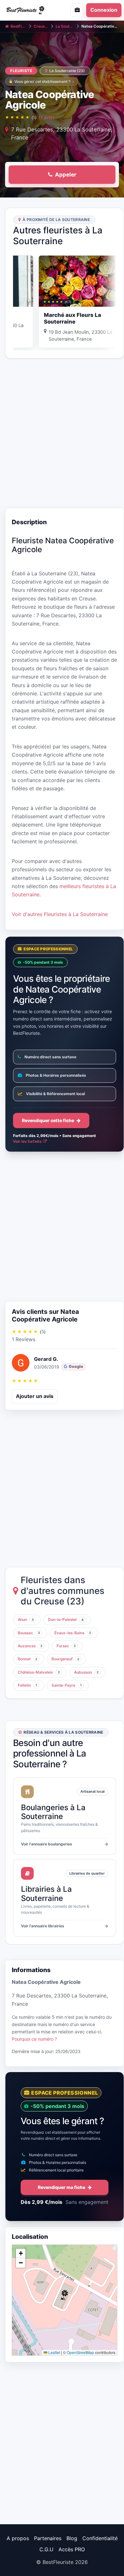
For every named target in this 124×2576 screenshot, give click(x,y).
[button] (65, 2295)
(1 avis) (46, 117)
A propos (18, 2538)
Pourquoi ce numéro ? (34, 2039)
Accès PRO (72, 2549)
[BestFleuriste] (29, 10)
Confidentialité (100, 2538)
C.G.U (46, 2549)
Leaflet (54, 2352)
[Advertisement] (62, 433)
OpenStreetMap (80, 2352)
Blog (72, 2538)
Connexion (104, 10)
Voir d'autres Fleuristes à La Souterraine (60, 914)
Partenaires (48, 2538)
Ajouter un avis (35, 1396)
